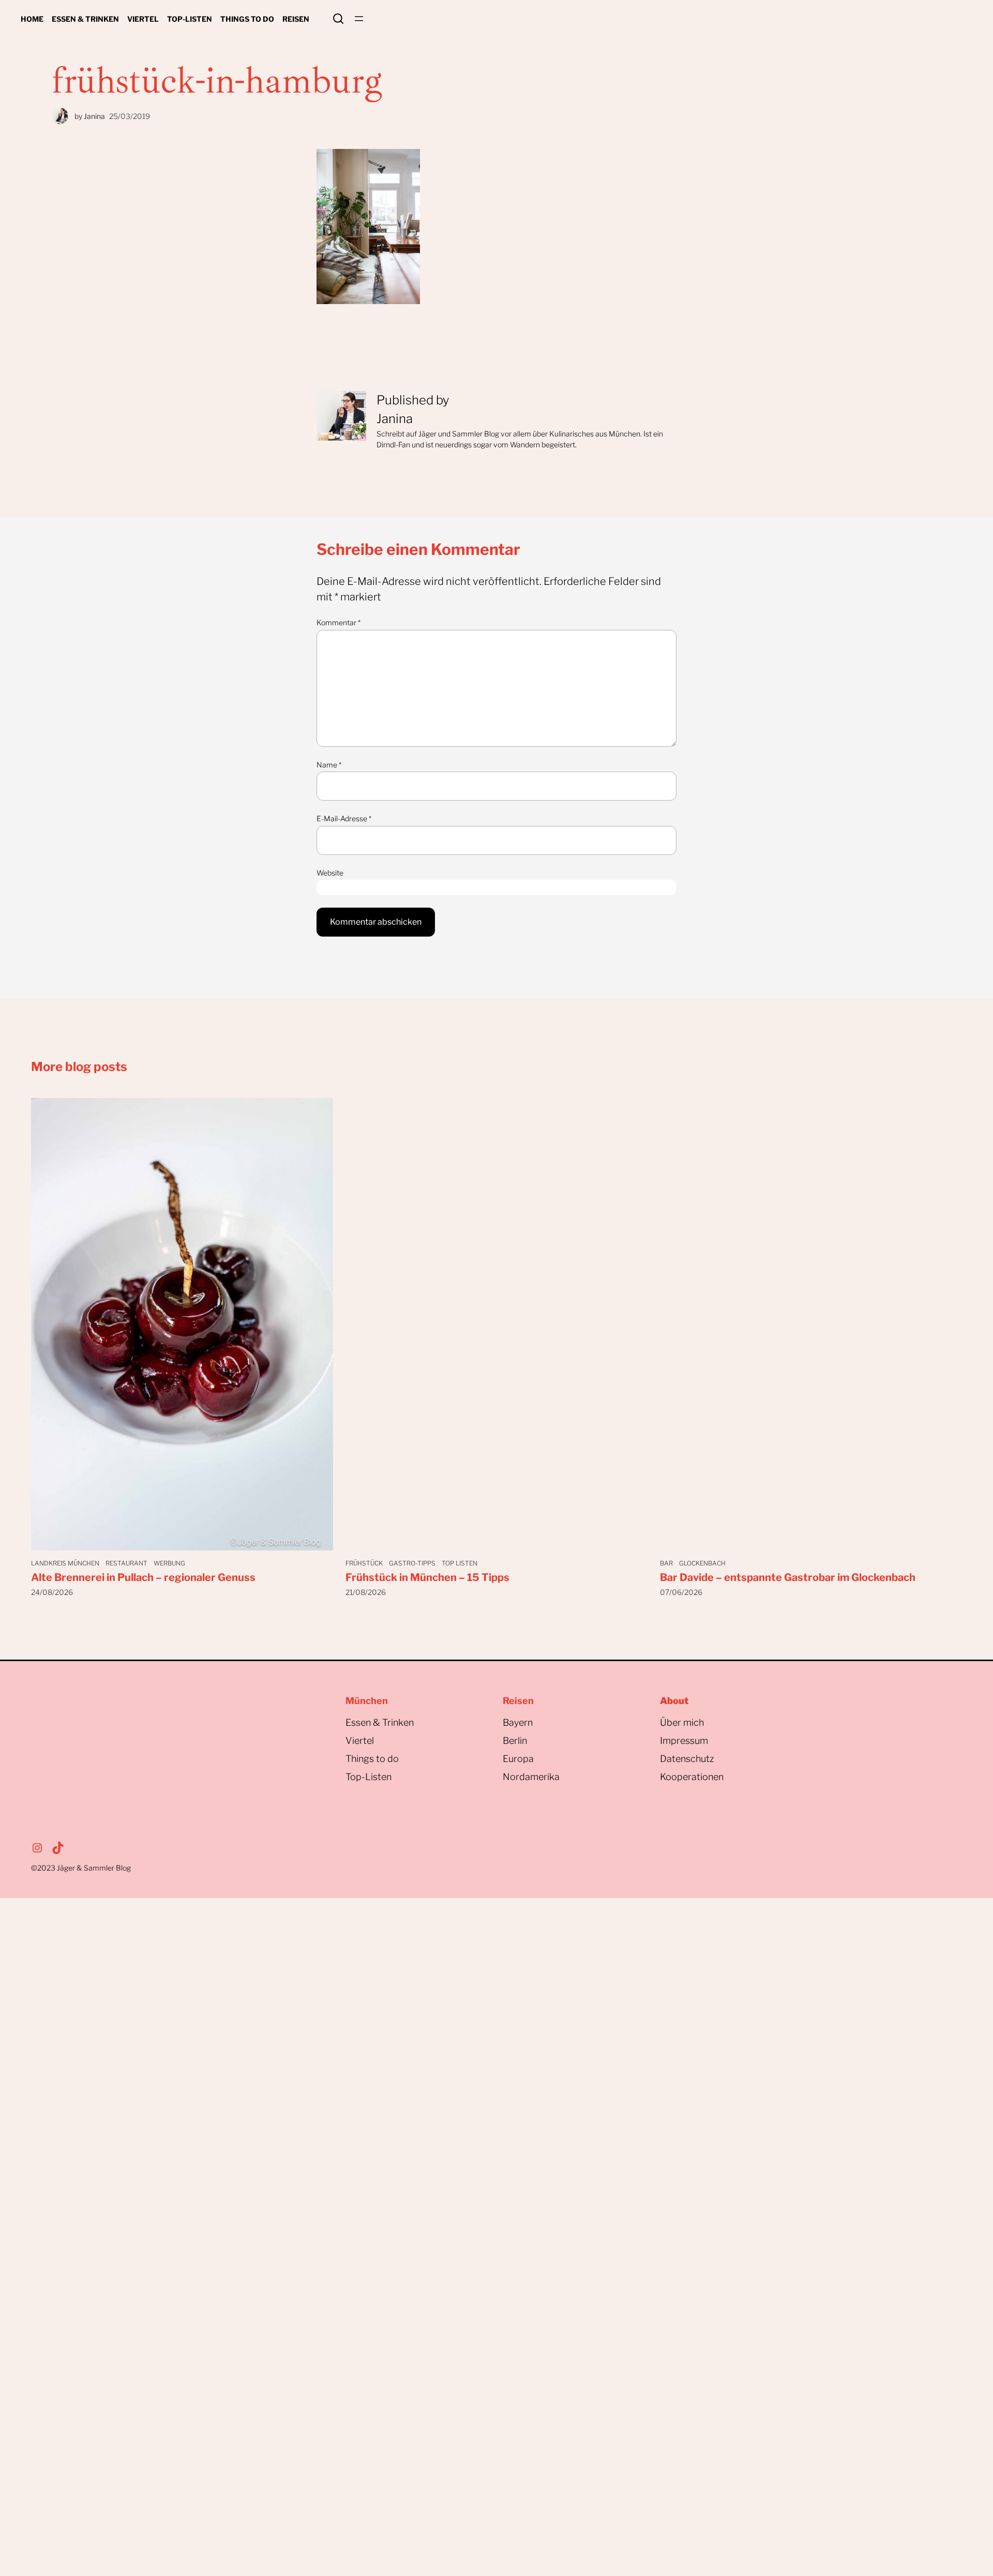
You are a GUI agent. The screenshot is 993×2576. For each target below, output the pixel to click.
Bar (666, 1563)
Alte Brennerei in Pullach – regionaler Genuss (143, 1577)
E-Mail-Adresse (344, 818)
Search (338, 19)
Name (329, 765)
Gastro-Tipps (412, 1563)
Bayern (518, 1722)
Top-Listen (368, 1777)
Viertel (360, 1741)
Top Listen (460, 1563)
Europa (518, 1759)
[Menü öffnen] (359, 19)
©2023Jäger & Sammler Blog (81, 1868)
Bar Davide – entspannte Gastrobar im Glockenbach (788, 1577)
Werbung (169, 1563)
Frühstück (364, 1563)
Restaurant (126, 1563)
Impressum (684, 1741)
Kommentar (338, 622)
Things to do (372, 1759)
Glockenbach (702, 1563)
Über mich (682, 1722)
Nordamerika (531, 1777)
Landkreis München (65, 1563)
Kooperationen (692, 1777)
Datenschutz (687, 1759)
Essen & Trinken (380, 1722)
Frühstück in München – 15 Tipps (427, 1577)
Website (330, 873)
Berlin (515, 1741)
